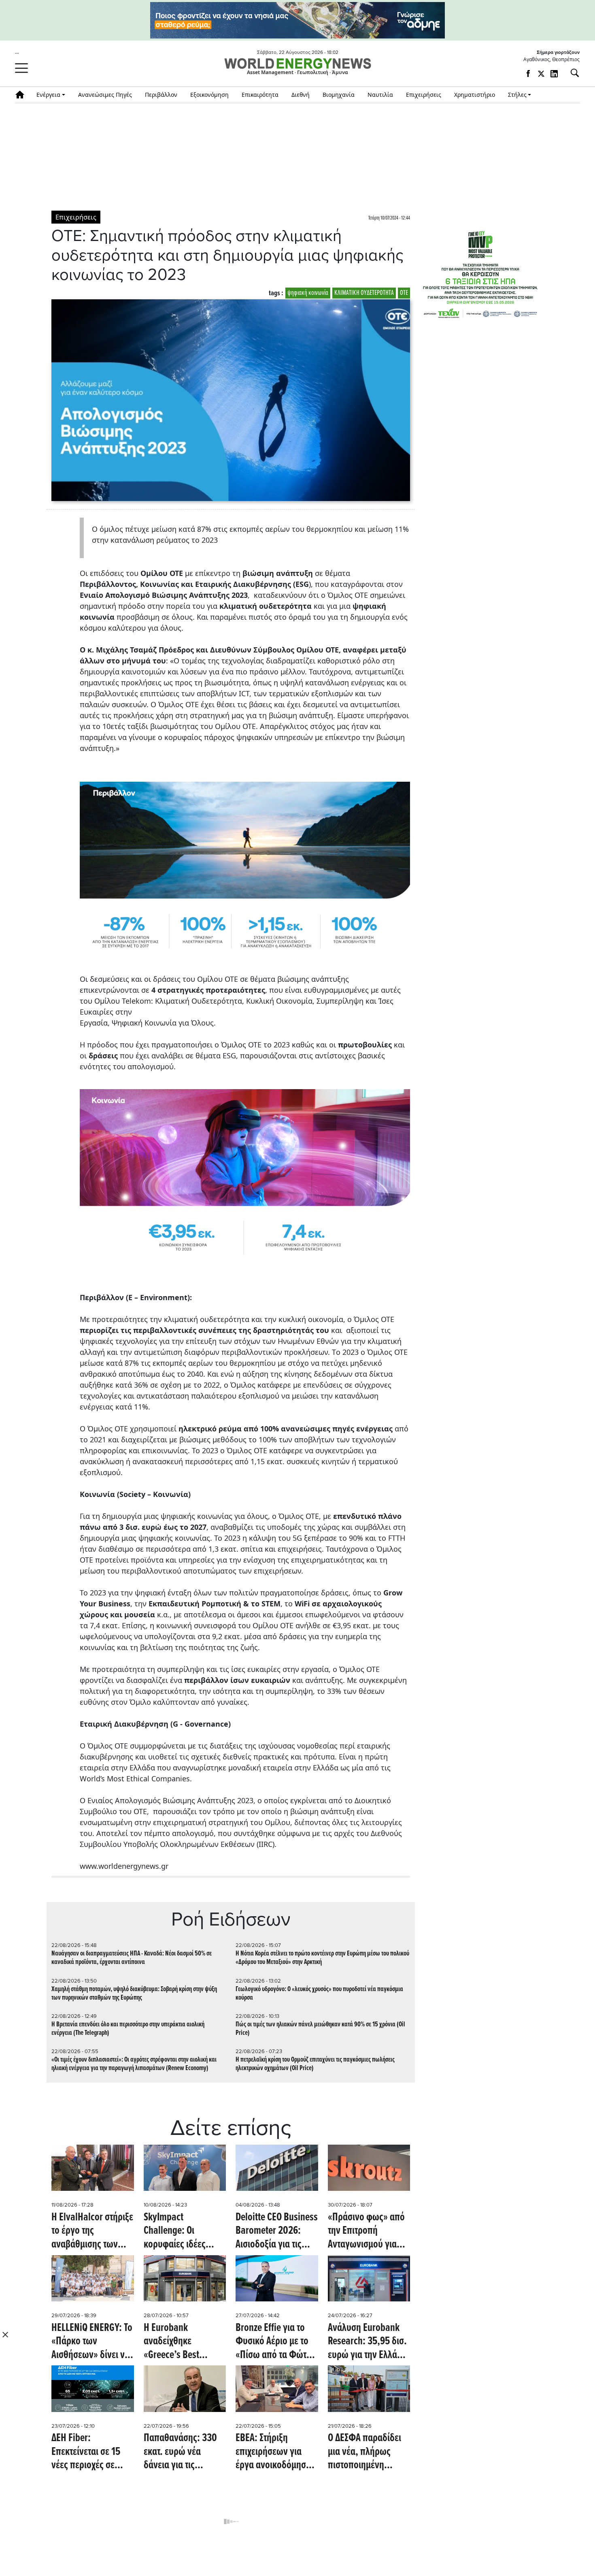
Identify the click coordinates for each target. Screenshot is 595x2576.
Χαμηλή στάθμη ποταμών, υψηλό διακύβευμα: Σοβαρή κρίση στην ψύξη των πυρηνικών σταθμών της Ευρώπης (134, 1994)
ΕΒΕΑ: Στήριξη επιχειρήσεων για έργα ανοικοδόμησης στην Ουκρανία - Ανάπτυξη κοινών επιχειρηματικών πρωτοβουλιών (275, 2452)
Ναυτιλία (380, 95)
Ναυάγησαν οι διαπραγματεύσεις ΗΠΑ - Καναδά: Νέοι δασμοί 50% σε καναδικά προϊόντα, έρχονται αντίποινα (132, 1958)
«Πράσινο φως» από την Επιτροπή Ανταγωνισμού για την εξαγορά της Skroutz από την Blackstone (366, 2232)
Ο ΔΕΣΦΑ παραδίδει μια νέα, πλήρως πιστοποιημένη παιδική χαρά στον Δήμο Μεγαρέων (364, 2452)
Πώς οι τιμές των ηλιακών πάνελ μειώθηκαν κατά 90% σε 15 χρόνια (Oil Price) (320, 2029)
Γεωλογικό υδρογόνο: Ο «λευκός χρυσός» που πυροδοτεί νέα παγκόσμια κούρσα (319, 1994)
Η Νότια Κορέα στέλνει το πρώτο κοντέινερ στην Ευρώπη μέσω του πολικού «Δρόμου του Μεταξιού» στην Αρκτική (322, 1958)
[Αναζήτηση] (572, 73)
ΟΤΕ (404, 293)
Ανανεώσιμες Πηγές (105, 95)
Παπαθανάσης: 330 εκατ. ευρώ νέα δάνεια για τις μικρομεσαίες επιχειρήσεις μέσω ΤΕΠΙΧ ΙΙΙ (180, 2452)
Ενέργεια (48, 95)
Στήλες (517, 95)
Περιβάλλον (161, 95)
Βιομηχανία (339, 95)
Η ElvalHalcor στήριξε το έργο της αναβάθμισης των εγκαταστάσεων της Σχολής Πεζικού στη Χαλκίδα (92, 2232)
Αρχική (22, 95)
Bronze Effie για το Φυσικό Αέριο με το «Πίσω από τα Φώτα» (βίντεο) (276, 2342)
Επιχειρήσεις (424, 95)
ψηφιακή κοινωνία (308, 293)
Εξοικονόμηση (209, 95)
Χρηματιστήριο (475, 95)
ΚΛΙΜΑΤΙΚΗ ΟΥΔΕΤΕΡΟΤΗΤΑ (364, 293)
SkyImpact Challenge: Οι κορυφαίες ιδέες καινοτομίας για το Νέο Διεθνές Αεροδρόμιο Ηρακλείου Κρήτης (178, 2232)
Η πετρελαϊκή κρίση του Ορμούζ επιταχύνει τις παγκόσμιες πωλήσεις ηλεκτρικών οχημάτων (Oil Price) (315, 2064)
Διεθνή (301, 95)
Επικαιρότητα (260, 95)
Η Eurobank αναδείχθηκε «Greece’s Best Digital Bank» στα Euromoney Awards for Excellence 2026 (181, 2342)
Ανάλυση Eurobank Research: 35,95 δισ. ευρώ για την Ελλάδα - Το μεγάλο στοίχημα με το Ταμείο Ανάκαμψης (367, 2342)
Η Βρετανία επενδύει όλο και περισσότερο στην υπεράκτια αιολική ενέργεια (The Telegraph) (128, 2029)
